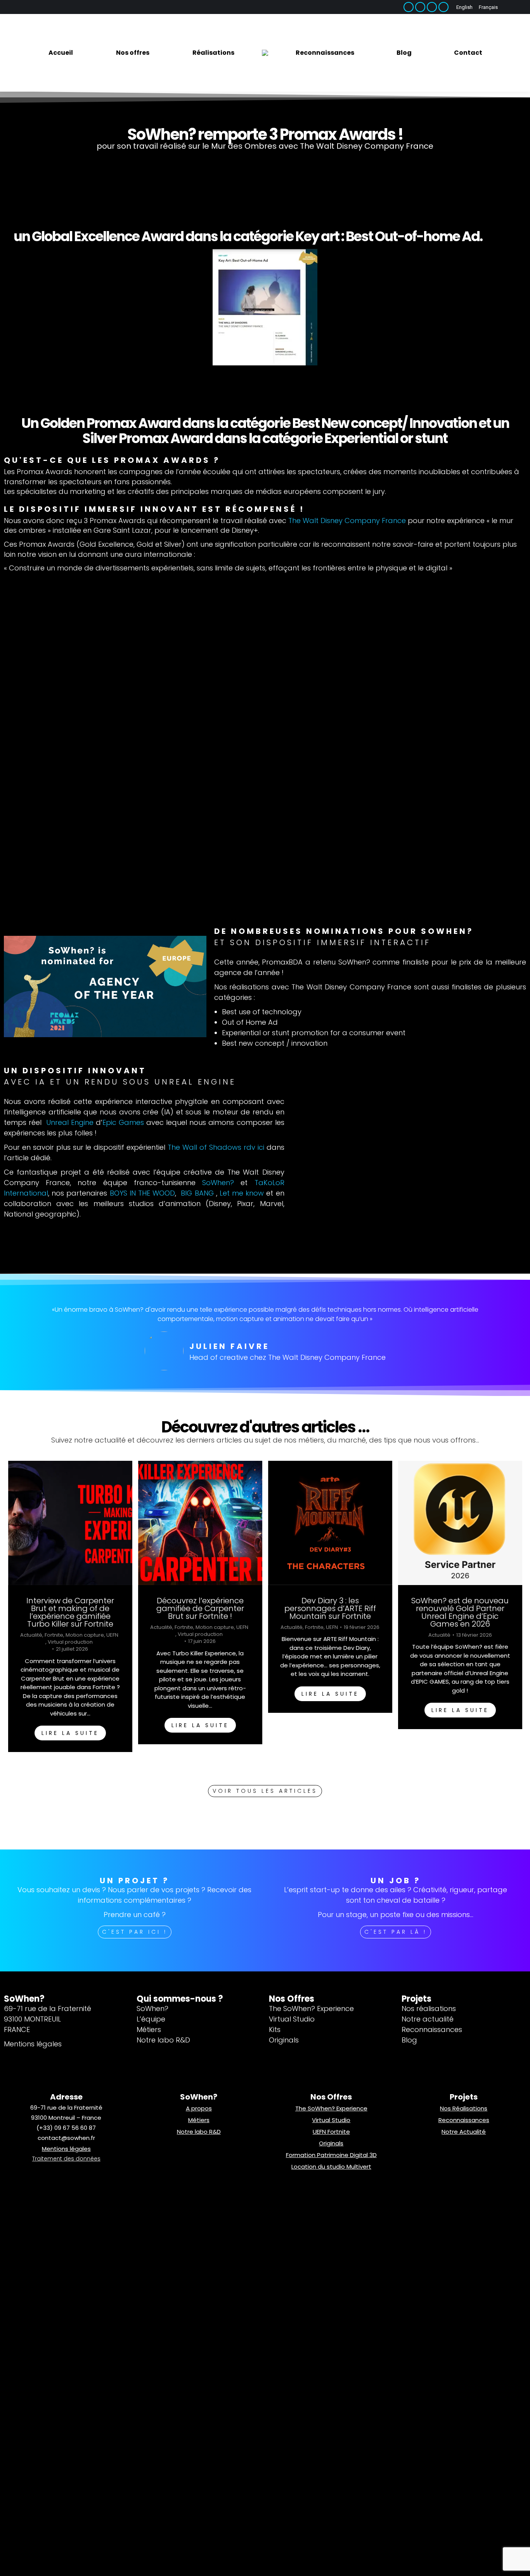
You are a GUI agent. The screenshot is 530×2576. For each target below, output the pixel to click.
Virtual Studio (331, 2120)
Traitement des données (66, 2159)
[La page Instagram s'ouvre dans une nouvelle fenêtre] (432, 7)
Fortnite (54, 1635)
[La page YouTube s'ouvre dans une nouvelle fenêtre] (443, 7)
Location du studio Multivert (331, 2167)
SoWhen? (218, 1183)
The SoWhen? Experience (331, 2108)
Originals (331, 2143)
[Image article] (70, 1523)
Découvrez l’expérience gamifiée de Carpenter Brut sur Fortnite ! (200, 1608)
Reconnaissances (464, 2120)
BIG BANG (198, 1193)
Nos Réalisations (464, 2108)
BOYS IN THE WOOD (143, 1193)
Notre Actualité (464, 2132)
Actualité (31, 1635)
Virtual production (70, 1642)
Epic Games (123, 1122)
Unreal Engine (70, 1122)
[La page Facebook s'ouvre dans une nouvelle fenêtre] (409, 7)
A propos (199, 2108)
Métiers (199, 2120)
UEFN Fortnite (331, 2132)
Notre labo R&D (199, 2132)
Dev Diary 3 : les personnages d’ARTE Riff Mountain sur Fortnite (330, 1608)
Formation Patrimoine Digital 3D (331, 2155)
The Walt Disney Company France (347, 521)
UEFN (112, 1635)
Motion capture (84, 1635)
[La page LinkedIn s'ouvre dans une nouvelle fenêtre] (420, 7)
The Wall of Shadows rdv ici (215, 1147)
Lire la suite (70, 1733)
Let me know (242, 1193)
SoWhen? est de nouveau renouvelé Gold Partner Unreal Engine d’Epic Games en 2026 (460, 1612)
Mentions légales (66, 2149)
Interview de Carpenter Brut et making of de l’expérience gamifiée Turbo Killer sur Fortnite (70, 1612)
